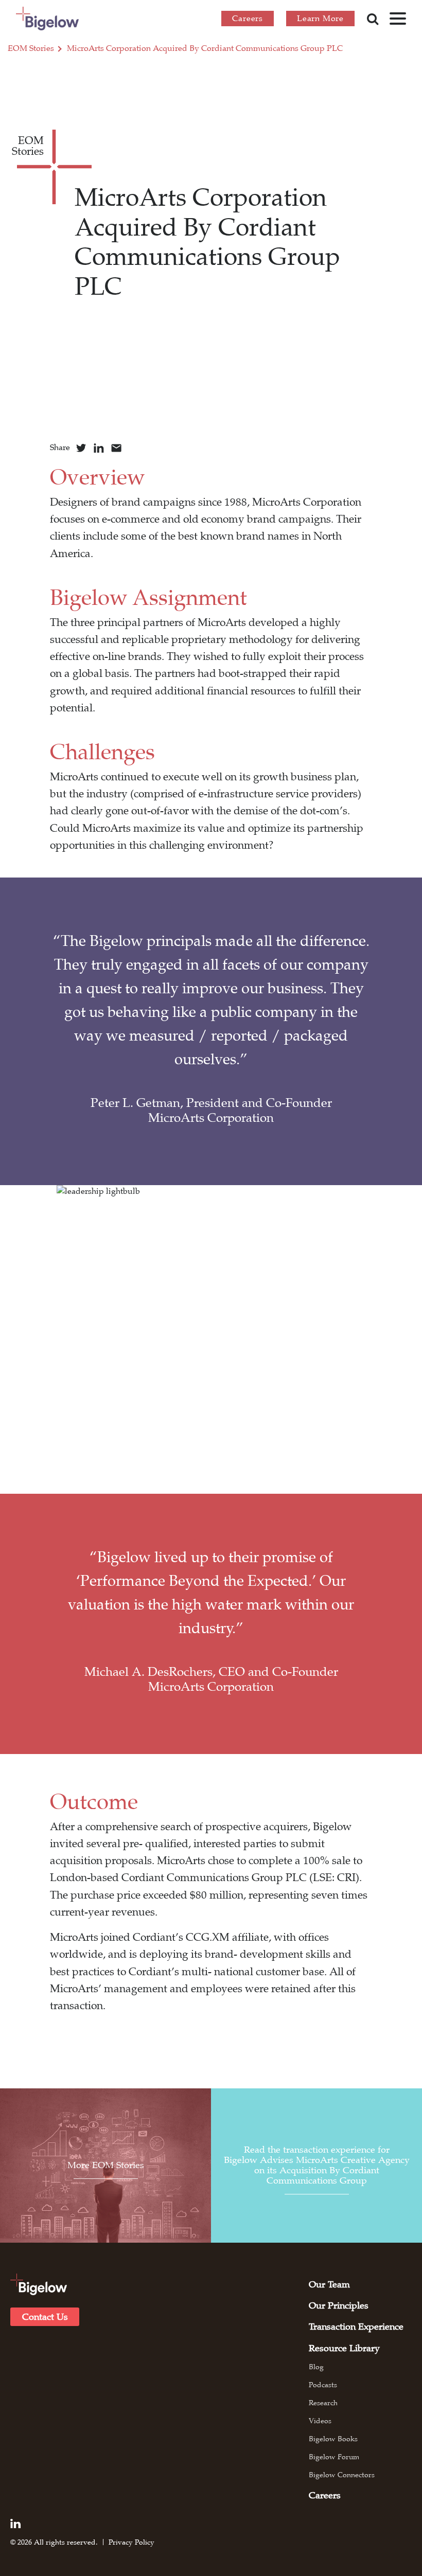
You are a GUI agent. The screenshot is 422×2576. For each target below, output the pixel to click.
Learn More (320, 19)
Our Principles (339, 2305)
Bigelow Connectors (342, 2475)
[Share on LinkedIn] (99, 448)
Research (323, 2403)
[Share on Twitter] (81, 448)
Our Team (329, 2284)
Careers (248, 19)
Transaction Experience (356, 2327)
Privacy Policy (131, 2542)
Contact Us (45, 2317)
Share (60, 448)
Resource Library (344, 2348)
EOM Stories (31, 48)
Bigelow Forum (334, 2457)
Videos (320, 2421)
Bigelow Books (333, 2439)
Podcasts (323, 2385)
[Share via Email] (116, 448)
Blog (316, 2367)
